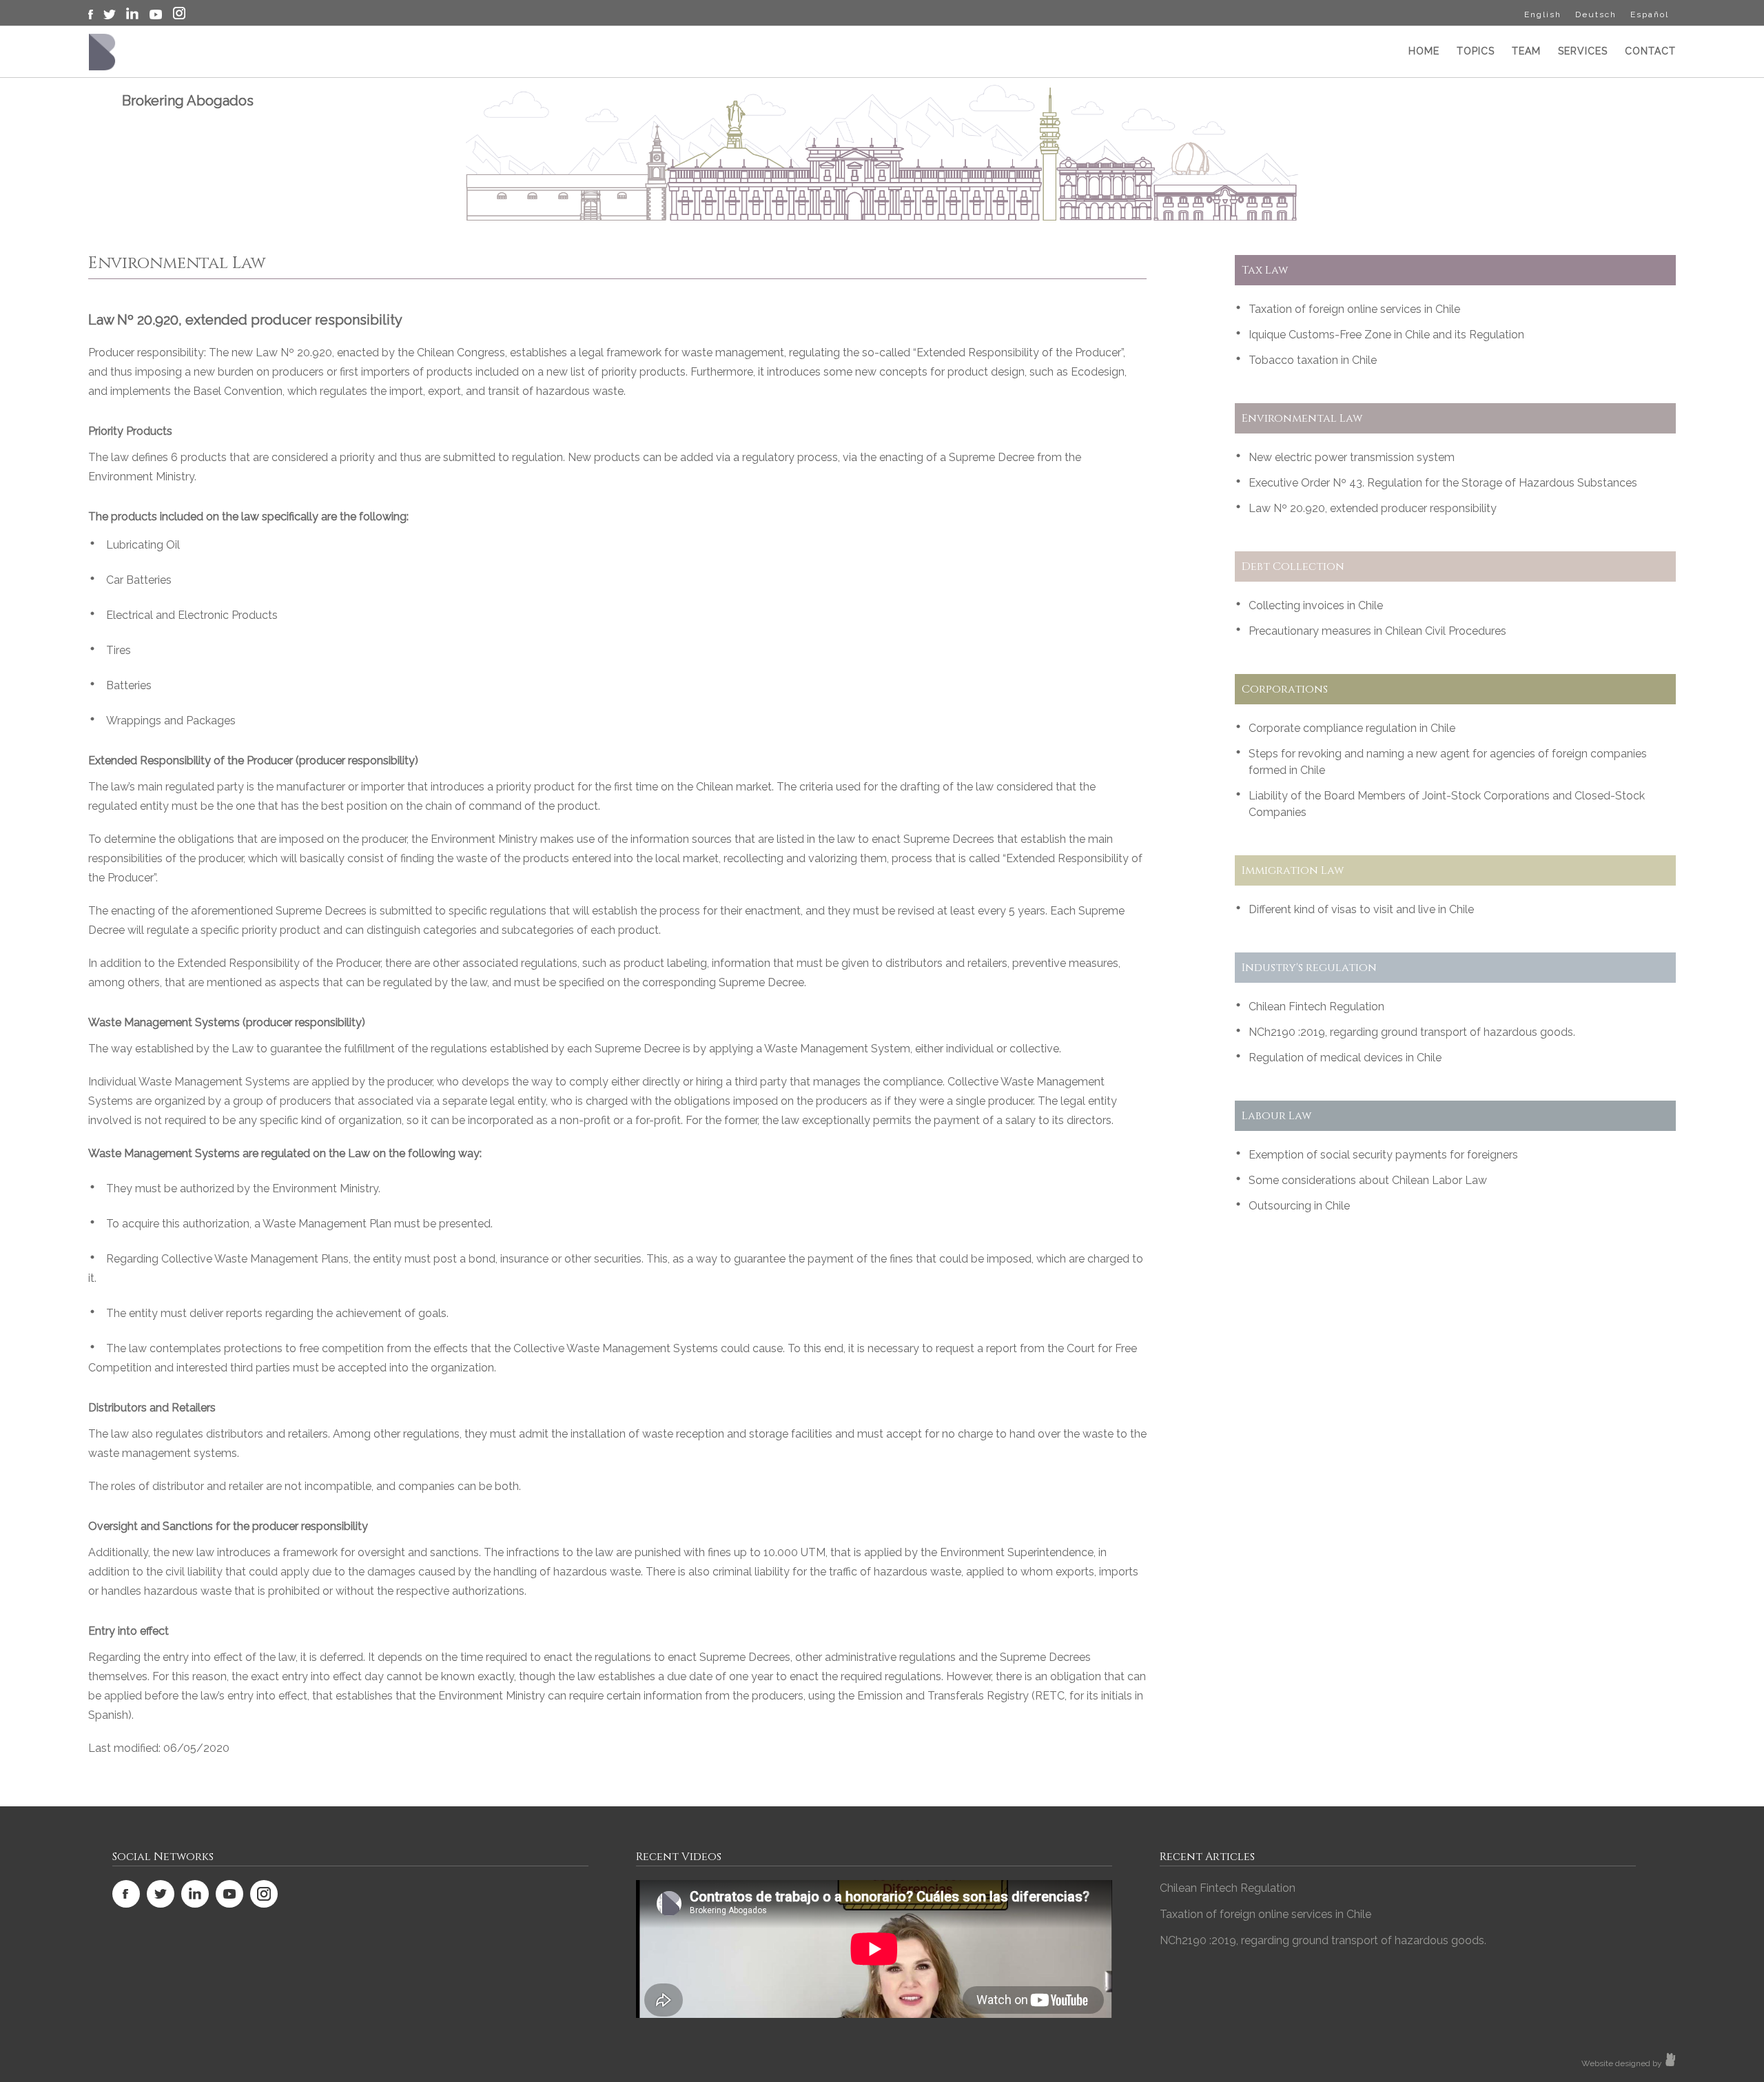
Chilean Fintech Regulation (1316, 1007)
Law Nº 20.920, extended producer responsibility (1373, 508)
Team (1526, 51)
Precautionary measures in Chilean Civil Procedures (1377, 631)
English (1543, 14)
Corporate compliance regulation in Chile (1352, 728)
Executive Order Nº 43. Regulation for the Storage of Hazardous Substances (1443, 483)
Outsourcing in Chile (1299, 1206)
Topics (1476, 51)
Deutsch (1596, 14)
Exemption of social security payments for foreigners (1383, 1155)
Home (1424, 51)
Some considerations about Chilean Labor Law (1368, 1180)
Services (1583, 51)
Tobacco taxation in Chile (1313, 360)
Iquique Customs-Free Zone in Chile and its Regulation (1386, 335)
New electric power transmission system (1352, 457)
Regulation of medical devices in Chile (1345, 1058)
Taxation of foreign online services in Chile (1354, 309)
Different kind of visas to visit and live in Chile (1361, 909)
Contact (1650, 51)
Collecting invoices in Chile (1316, 605)
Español (1650, 14)
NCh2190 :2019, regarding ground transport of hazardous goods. (1412, 1032)
